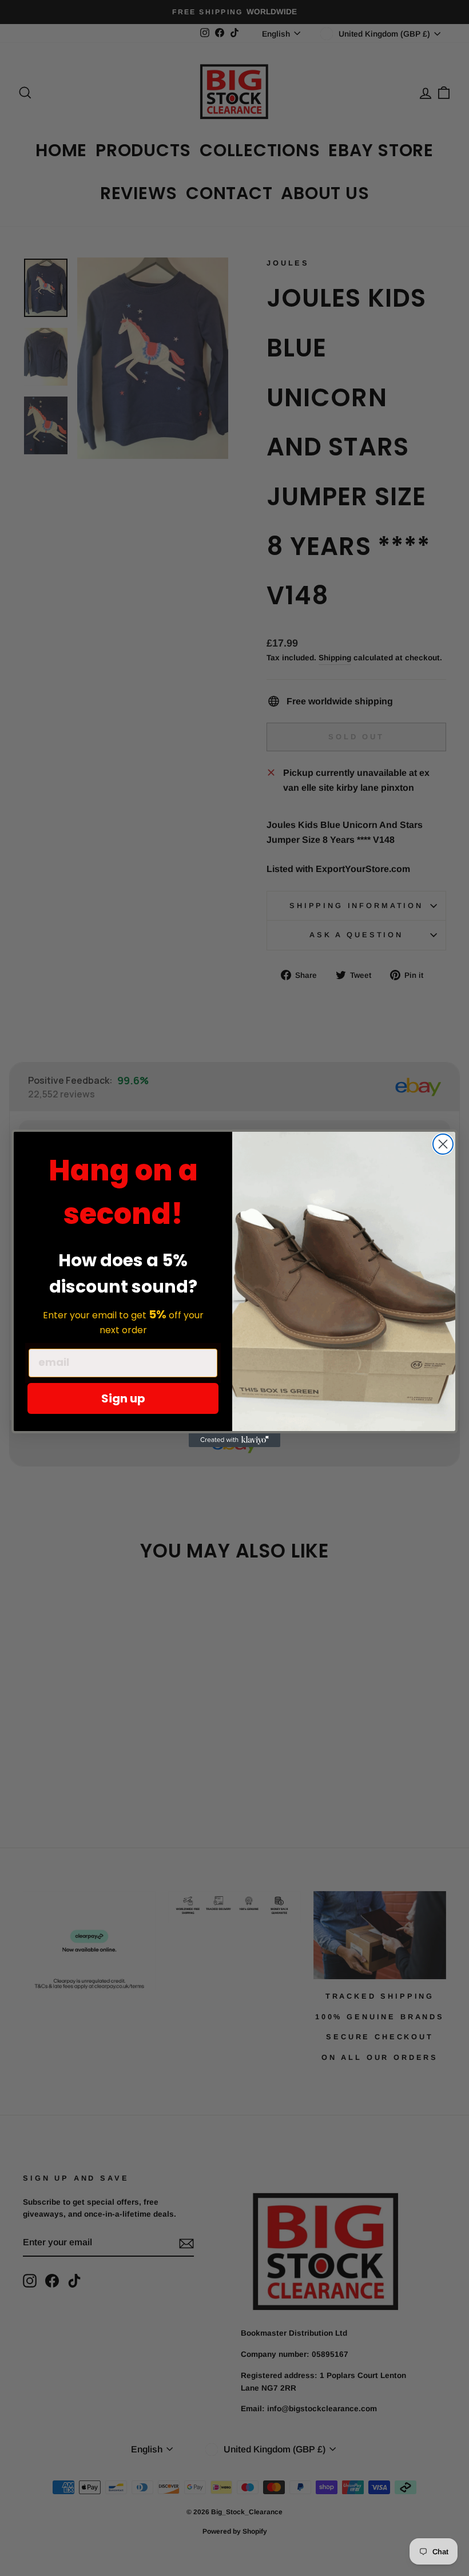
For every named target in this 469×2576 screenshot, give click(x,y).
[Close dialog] (443, 1144)
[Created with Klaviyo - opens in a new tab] (234, 1440)
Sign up (123, 1398)
